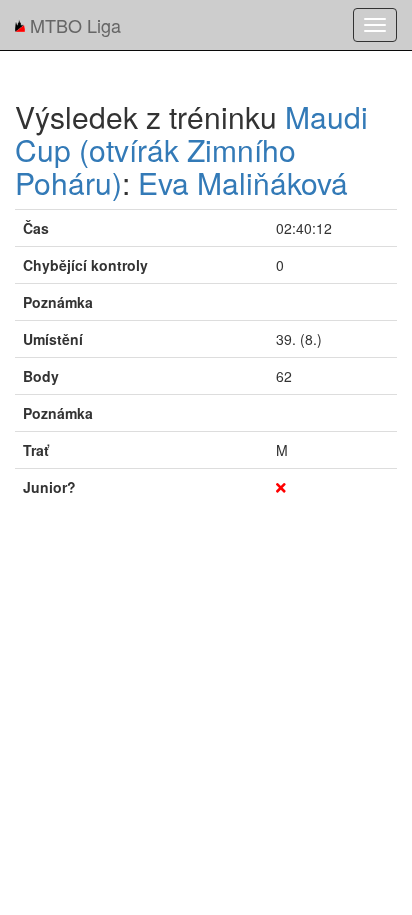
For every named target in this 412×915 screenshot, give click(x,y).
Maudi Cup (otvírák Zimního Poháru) (191, 149)
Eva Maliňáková (243, 182)
